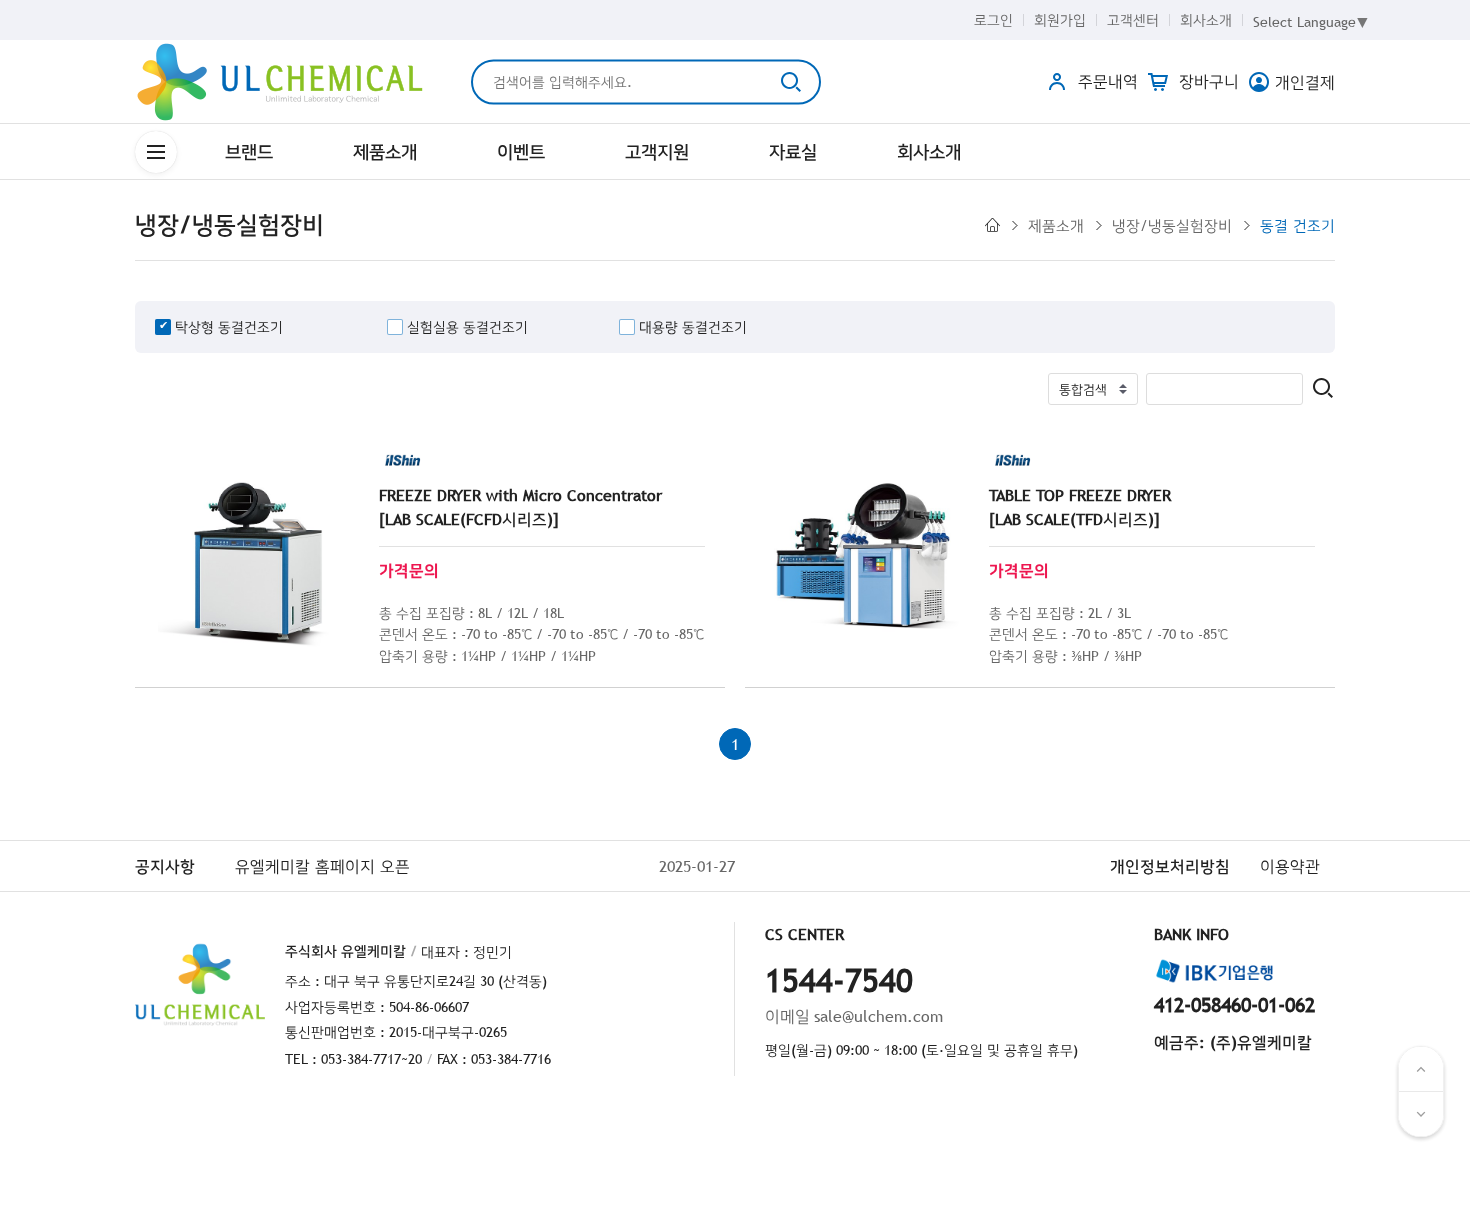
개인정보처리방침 (1170, 866)
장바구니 (1206, 81)
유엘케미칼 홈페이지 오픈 (322, 866)
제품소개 (385, 151)
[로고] (280, 82)
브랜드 (249, 151)
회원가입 (1060, 20)
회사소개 (1206, 20)
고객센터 (1133, 20)
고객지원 (657, 151)
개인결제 (1305, 82)
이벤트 (521, 151)
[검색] (1323, 389)
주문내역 (1105, 81)
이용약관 (1290, 866)
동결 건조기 (1297, 225)
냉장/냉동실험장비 (1172, 225)
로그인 (993, 20)
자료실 (793, 151)
